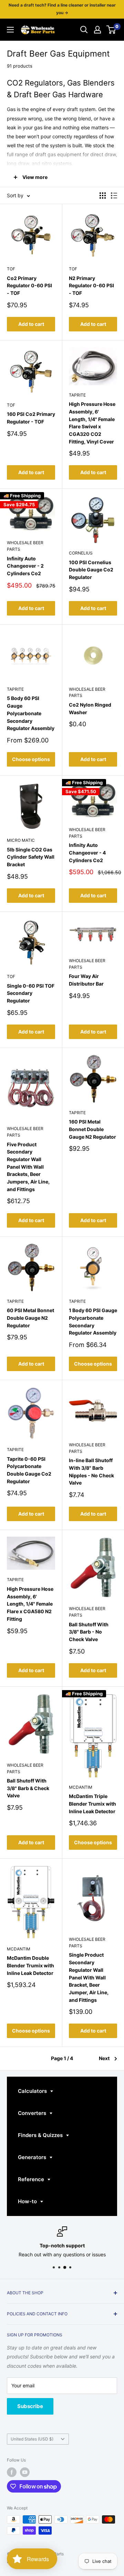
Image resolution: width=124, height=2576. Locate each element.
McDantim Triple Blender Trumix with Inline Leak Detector (92, 1804)
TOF (11, 269)
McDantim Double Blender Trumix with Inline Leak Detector (30, 1965)
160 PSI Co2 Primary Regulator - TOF (31, 418)
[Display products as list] (114, 196)
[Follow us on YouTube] (25, 2472)
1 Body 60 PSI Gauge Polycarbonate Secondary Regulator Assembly (93, 1321)
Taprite (77, 395)
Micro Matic (21, 840)
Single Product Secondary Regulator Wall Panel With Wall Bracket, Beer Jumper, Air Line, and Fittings (89, 1977)
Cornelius (81, 553)
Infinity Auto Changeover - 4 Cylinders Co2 (87, 852)
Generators (33, 2157)
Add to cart (31, 324)
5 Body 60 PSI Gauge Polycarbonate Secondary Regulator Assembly (31, 713)
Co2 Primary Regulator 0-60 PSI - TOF (29, 286)
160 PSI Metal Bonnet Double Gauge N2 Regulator (92, 1129)
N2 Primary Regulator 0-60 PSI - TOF (91, 286)
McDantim (81, 1787)
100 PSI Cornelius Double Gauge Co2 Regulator (91, 570)
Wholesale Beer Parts (25, 546)
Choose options (31, 759)
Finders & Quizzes (41, 2135)
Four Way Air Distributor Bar (86, 980)
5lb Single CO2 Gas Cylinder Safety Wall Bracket (31, 857)
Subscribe (30, 2406)
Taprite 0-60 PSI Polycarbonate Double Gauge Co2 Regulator (29, 1470)
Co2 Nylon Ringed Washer (90, 708)
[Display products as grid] (103, 196)
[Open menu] (10, 30)
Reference (32, 2179)
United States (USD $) (32, 2439)
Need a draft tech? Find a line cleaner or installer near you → (62, 9)
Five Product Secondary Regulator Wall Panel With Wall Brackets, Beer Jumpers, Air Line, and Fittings (28, 1167)
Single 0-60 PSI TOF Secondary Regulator (31, 993)
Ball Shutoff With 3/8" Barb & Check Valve (28, 1788)
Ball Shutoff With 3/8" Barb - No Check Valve (89, 1632)
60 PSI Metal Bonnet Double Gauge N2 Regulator (30, 1318)
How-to (28, 2201)
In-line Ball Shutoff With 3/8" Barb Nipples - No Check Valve (91, 1471)
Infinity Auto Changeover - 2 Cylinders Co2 (25, 566)
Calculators (33, 2091)
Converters (33, 2113)
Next (104, 2058)
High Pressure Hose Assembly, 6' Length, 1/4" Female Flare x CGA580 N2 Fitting (30, 1604)
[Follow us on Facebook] (12, 2472)
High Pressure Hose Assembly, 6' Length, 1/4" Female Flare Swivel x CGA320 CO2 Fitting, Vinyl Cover (92, 423)
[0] (111, 30)
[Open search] (84, 30)
